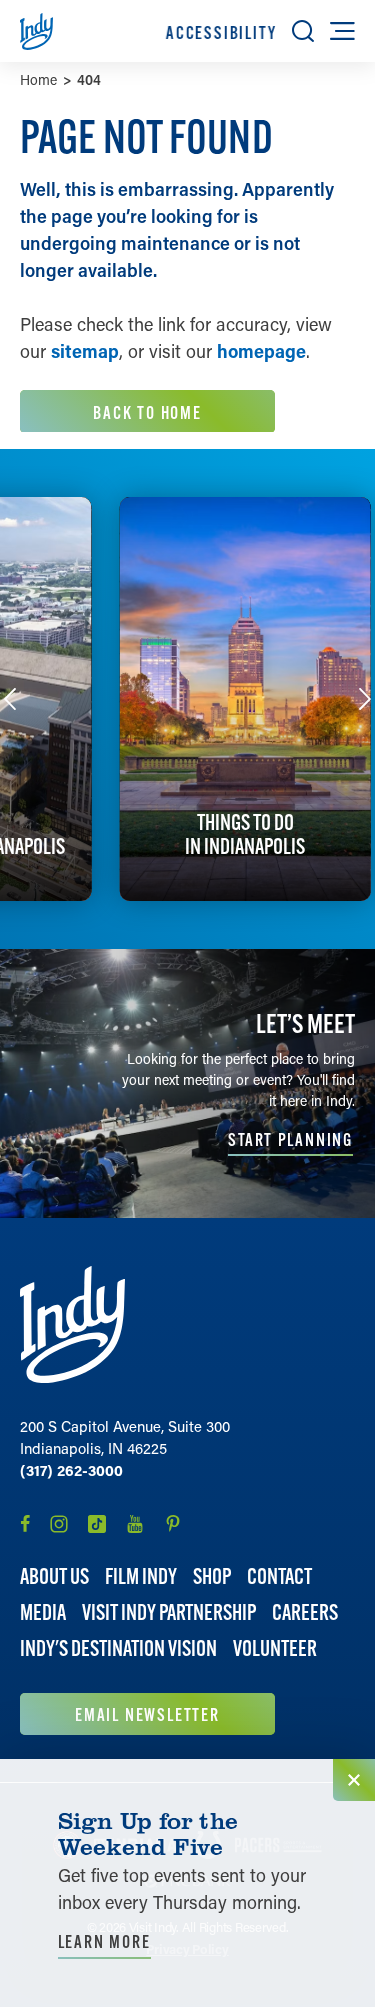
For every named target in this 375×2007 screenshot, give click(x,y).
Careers (305, 1612)
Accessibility (221, 32)
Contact (279, 1576)
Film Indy (141, 1576)
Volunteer (275, 1648)
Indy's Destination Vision (118, 1648)
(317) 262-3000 (71, 1470)
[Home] (72, 1324)
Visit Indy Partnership (169, 1612)
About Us (54, 1576)
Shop (212, 1576)
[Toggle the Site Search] (303, 31)
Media (43, 1612)
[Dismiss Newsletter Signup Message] (354, 1780)
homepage (261, 351)
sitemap (85, 351)
